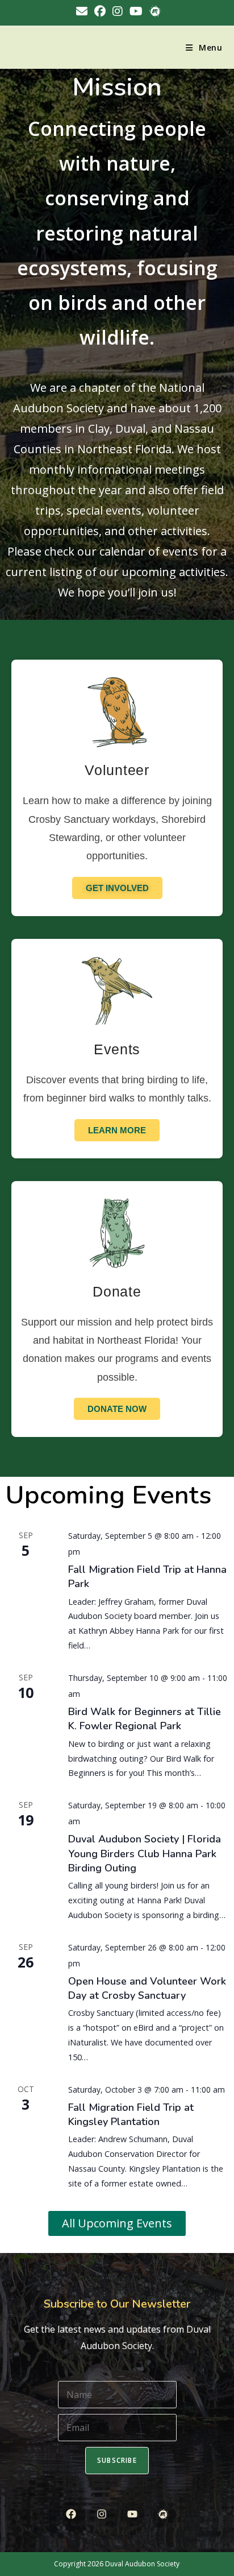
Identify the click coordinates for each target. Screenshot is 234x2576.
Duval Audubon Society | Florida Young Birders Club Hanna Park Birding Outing (145, 1853)
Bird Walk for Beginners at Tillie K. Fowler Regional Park (145, 1719)
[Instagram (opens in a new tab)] (118, 11)
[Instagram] (101, 2514)
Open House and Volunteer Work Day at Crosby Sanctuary (147, 1988)
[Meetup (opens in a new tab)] (153, 11)
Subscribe (117, 2460)
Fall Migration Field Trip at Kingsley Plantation (131, 2115)
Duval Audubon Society (142, 2564)
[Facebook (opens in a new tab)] (100, 11)
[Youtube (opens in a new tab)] (136, 11)
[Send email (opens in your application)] (82, 11)
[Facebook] (71, 2514)
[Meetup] (163, 2514)
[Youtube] (133, 2514)
